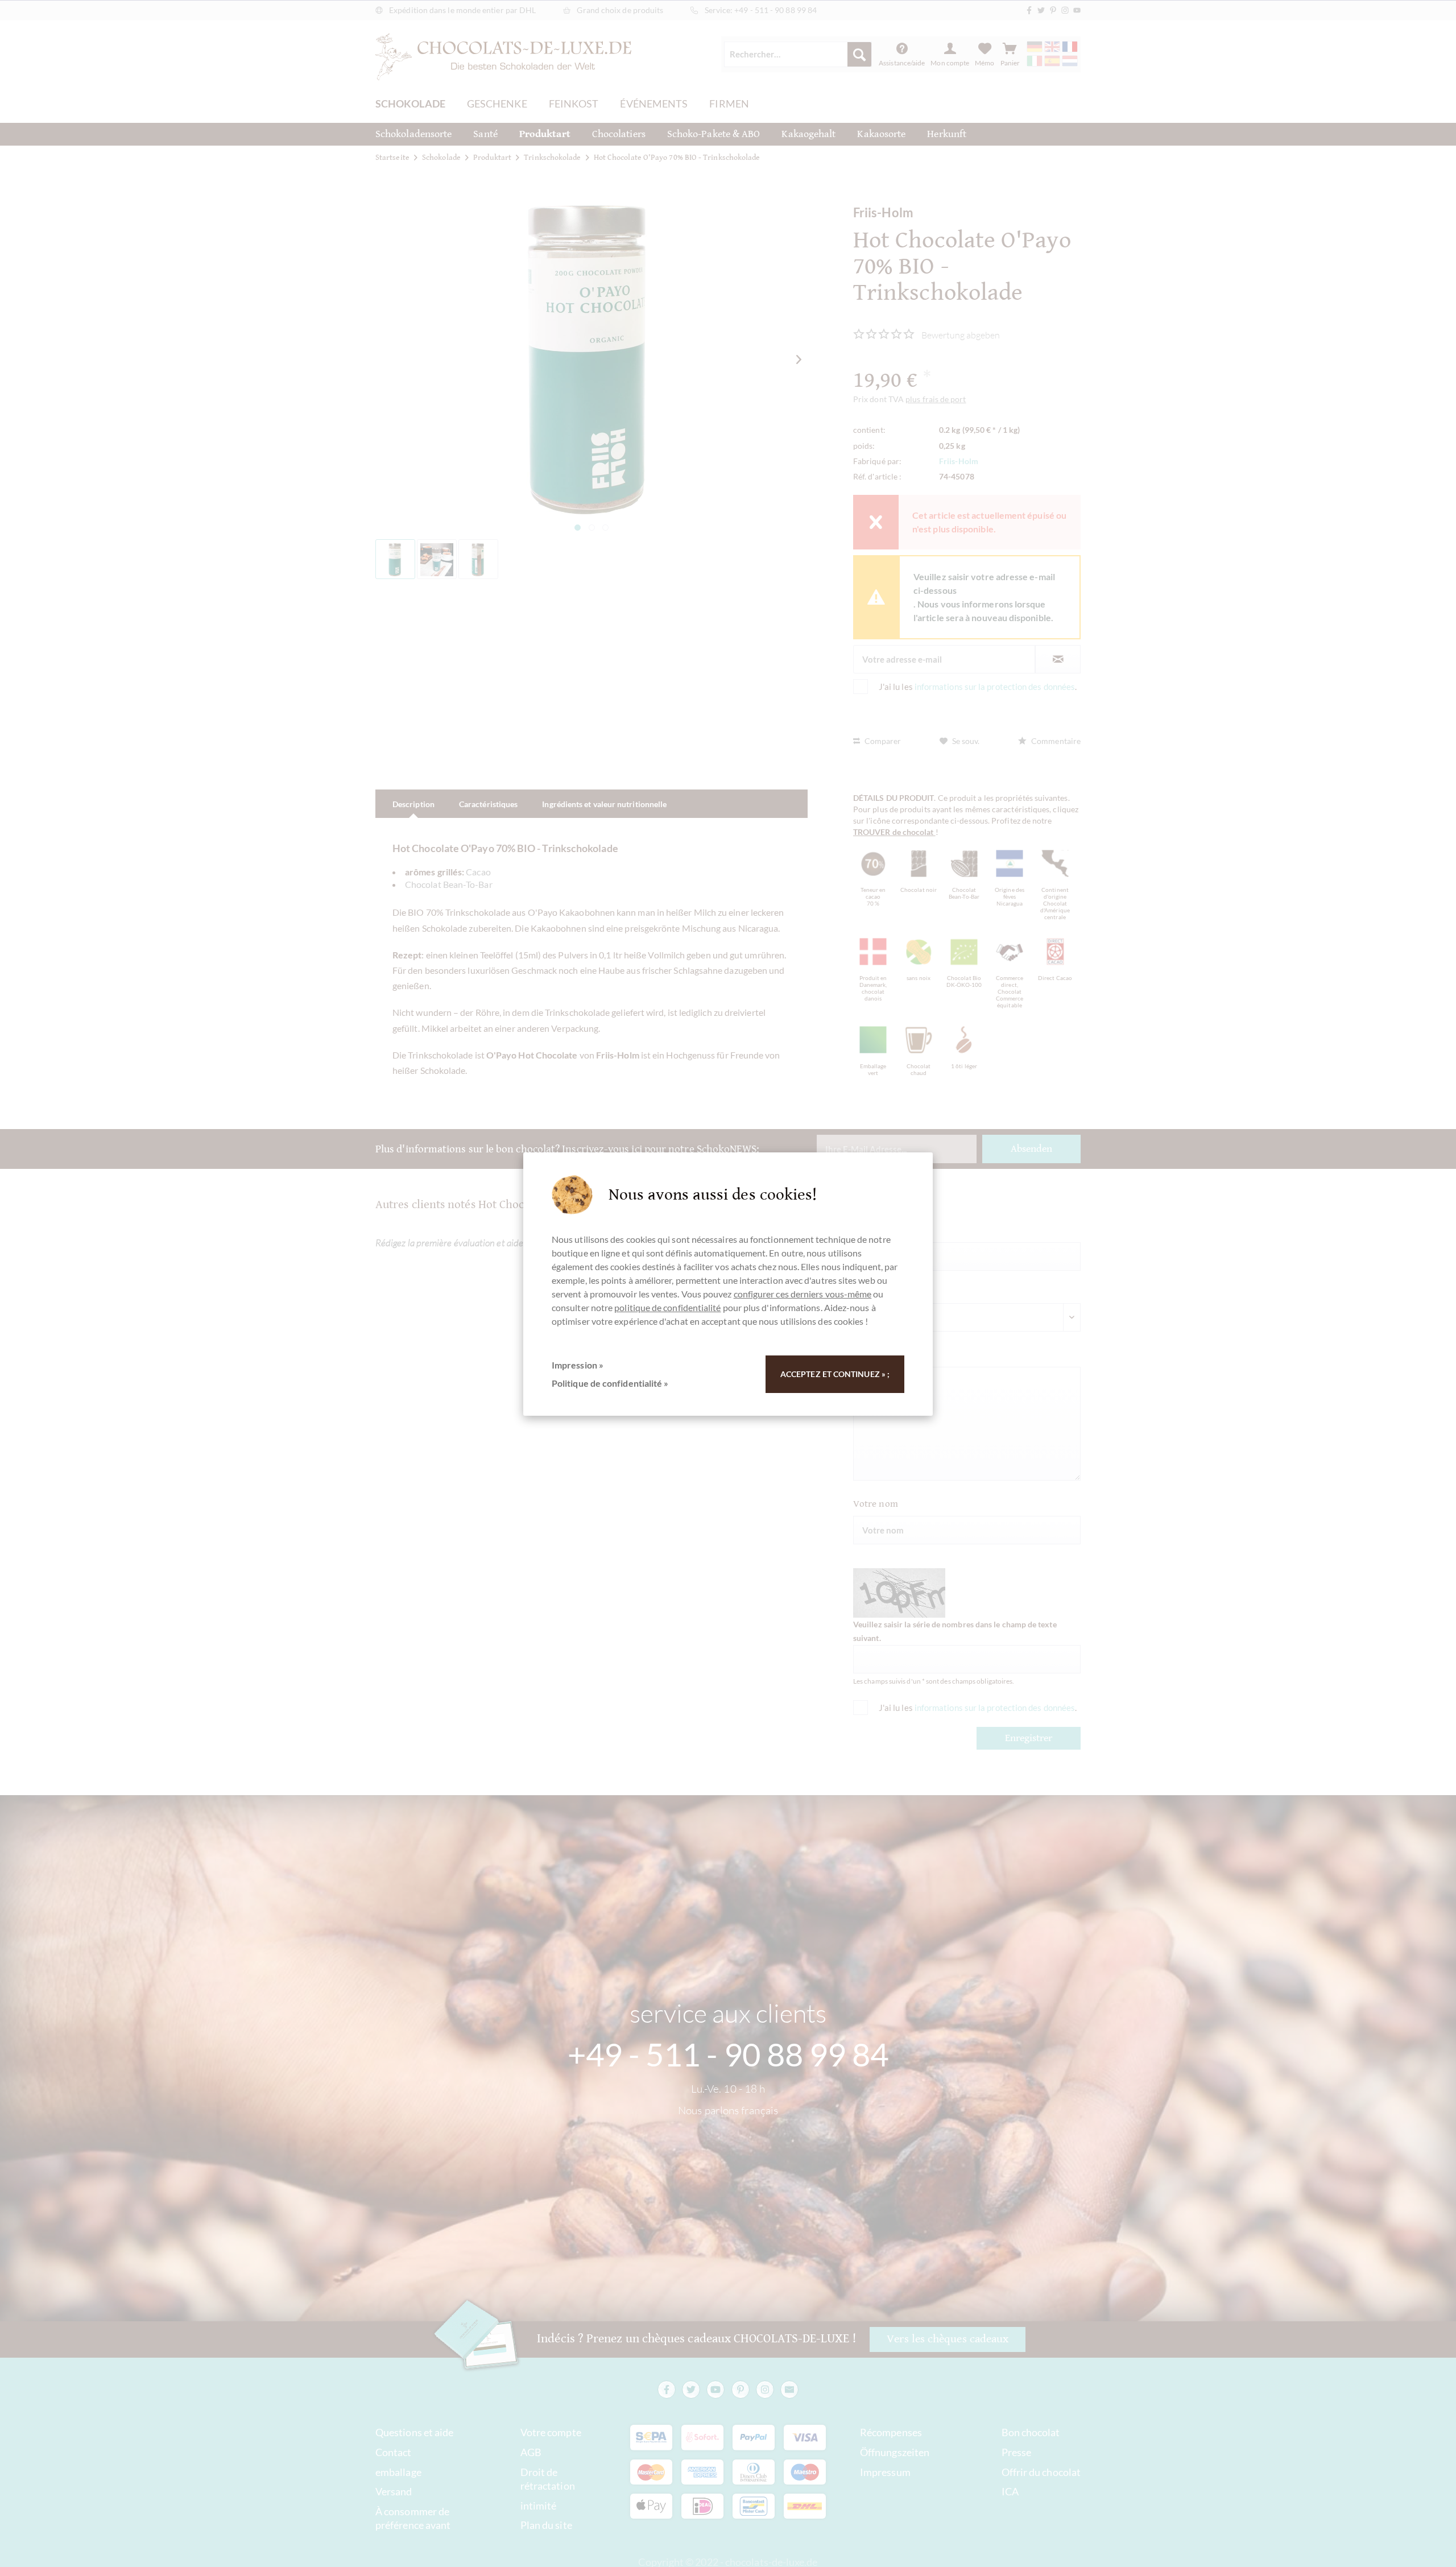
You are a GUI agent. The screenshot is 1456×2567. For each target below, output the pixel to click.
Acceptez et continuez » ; (835, 1374)
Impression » (578, 1365)
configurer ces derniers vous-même (803, 1294)
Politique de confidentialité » (610, 1383)
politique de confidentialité (667, 1307)
